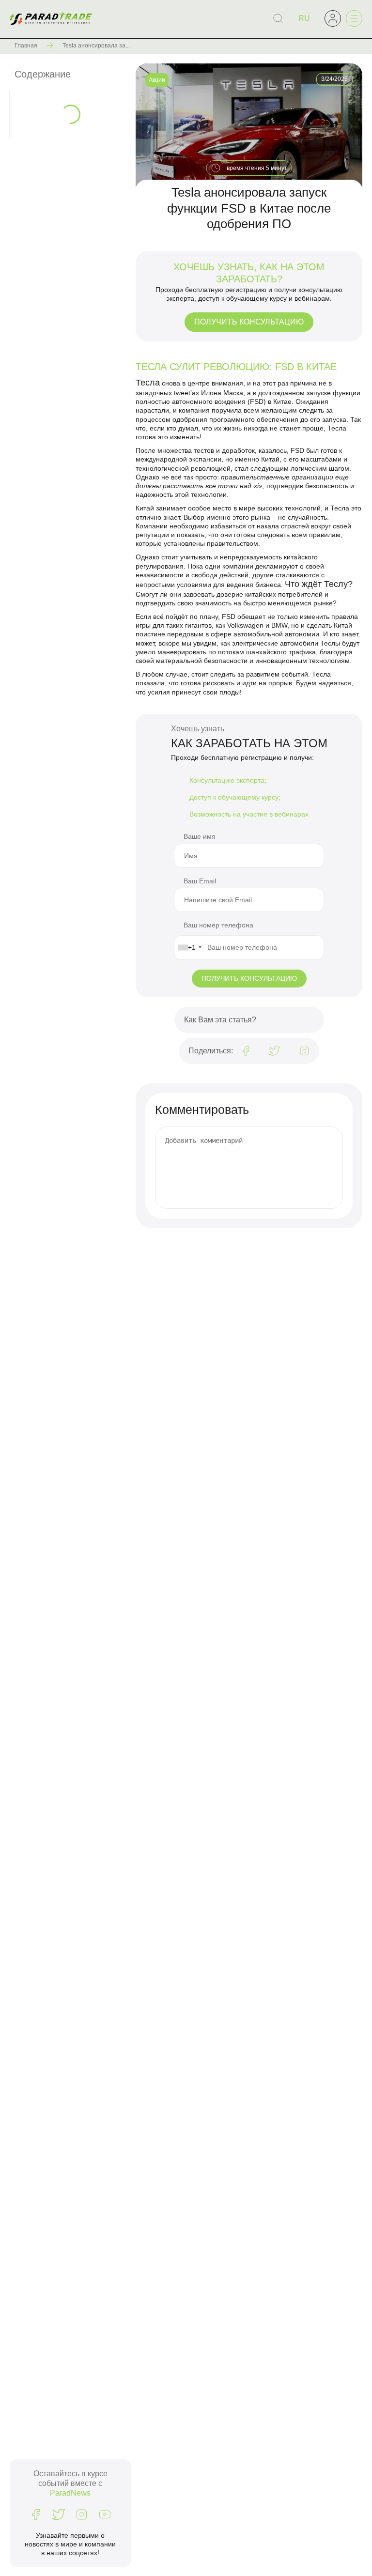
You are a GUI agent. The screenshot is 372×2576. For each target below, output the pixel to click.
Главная (26, 46)
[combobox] (189, 947)
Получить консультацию (249, 322)
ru (304, 18)
